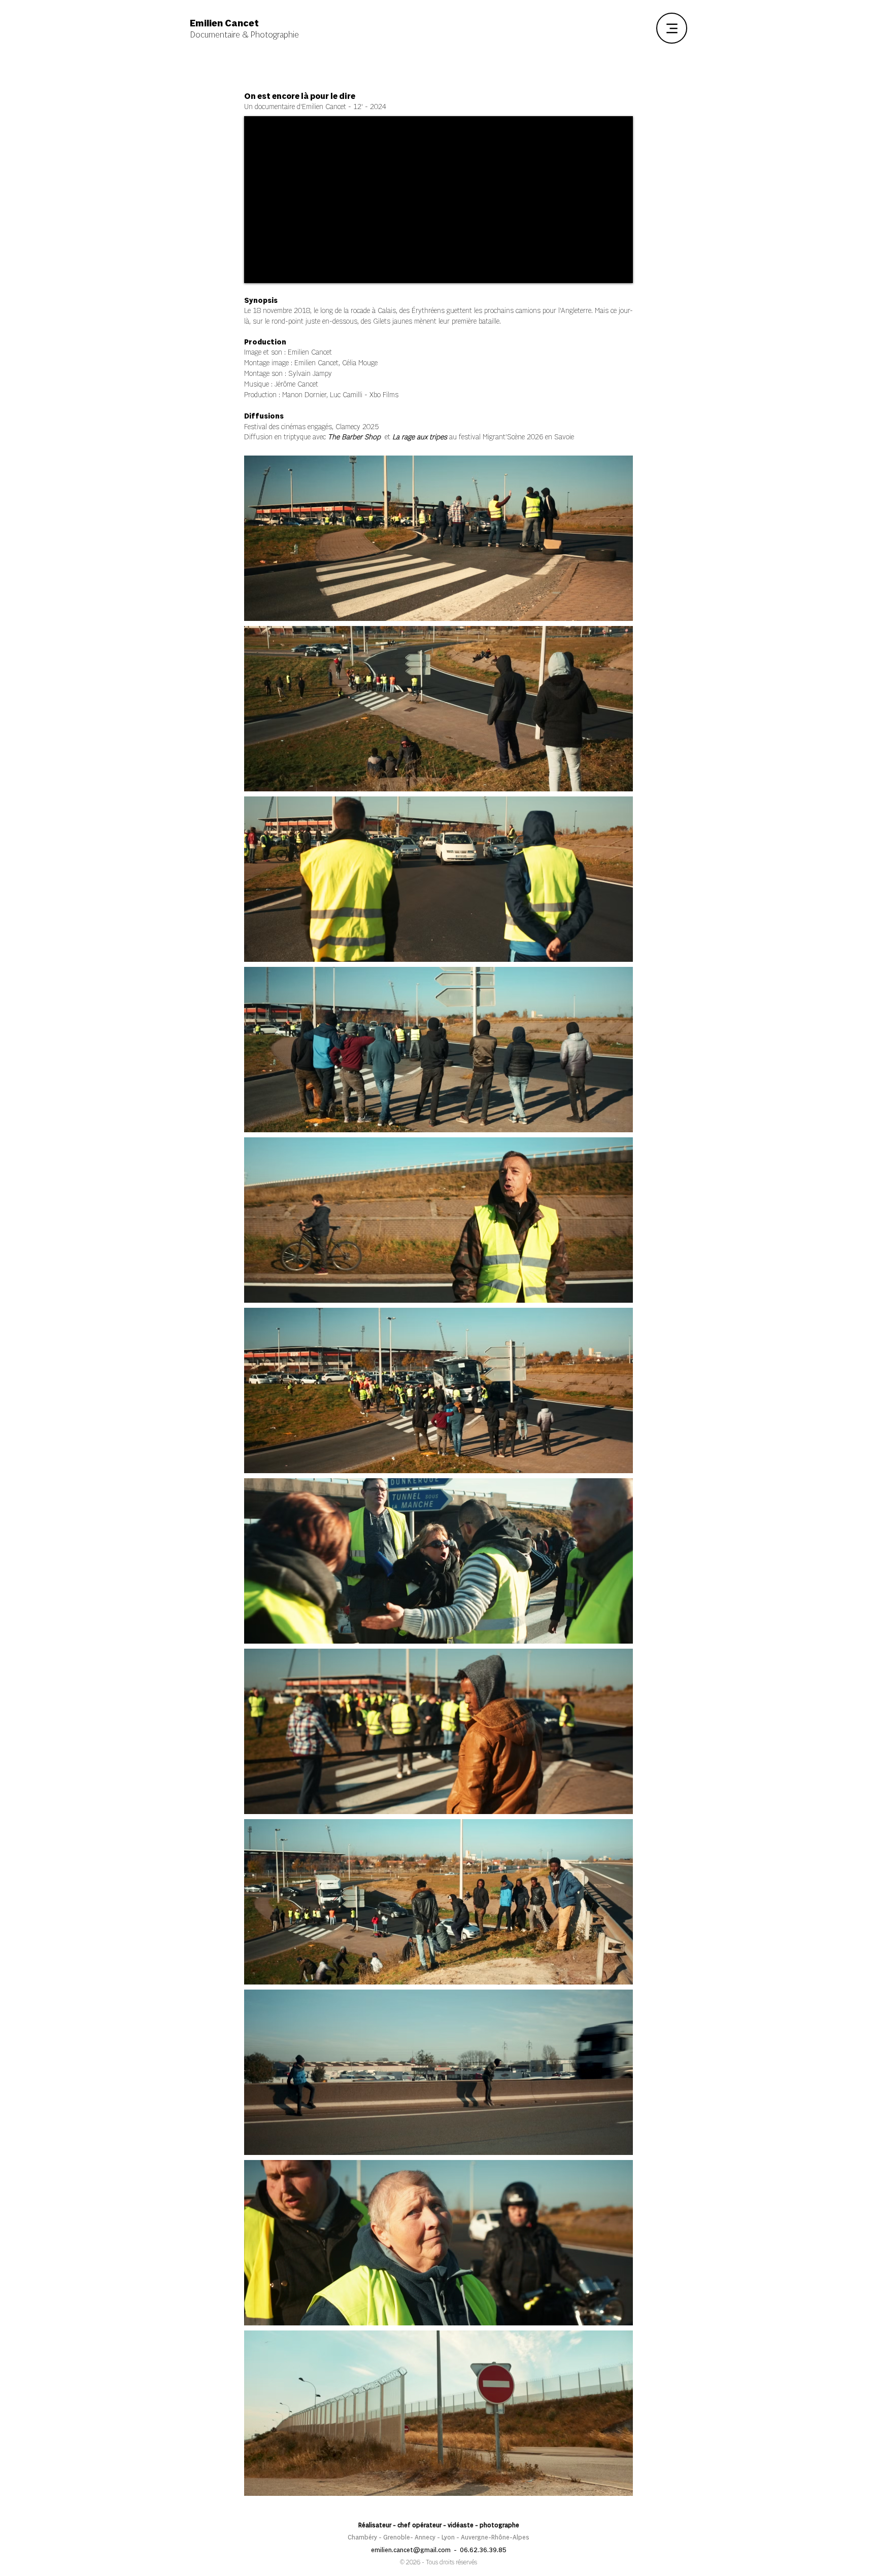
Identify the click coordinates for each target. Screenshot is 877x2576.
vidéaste (461, 2526)
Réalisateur (375, 2526)
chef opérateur (419, 2526)
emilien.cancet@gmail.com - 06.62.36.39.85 (439, 2550)
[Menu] (672, 28)
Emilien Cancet (310, 353)
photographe (499, 2526)
